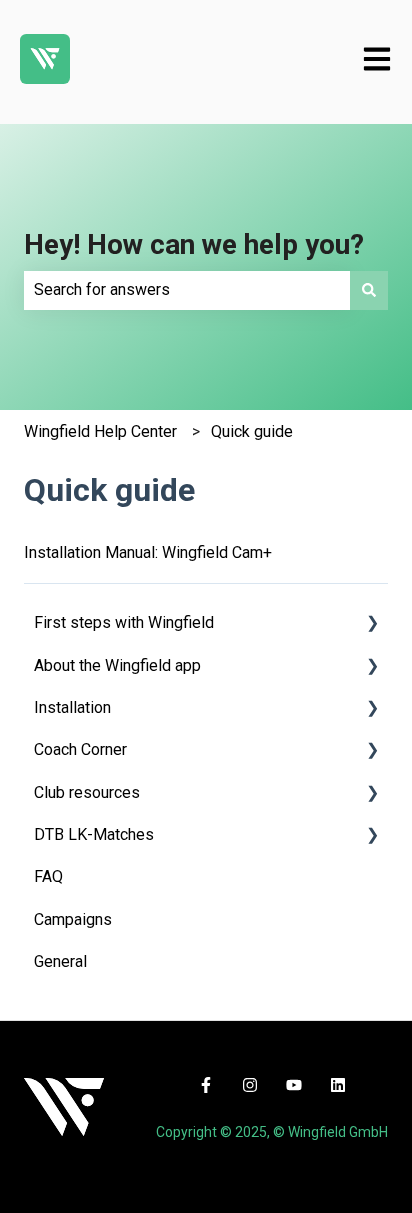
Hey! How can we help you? (194, 244)
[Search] (369, 290)
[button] (372, 624)
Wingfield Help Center (100, 431)
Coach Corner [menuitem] (80, 749)
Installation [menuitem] (72, 707)
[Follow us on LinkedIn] (338, 1085)
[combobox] (187, 290)
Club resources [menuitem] (87, 792)
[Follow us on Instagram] (250, 1085)
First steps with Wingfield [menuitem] (124, 622)
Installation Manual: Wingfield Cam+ (148, 552)
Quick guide (252, 431)
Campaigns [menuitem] (73, 919)
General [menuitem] (60, 961)
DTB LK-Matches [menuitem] (94, 834)
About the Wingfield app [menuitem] (117, 665)
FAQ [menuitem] (48, 876)
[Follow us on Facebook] (206, 1085)
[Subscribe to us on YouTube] (294, 1085)
